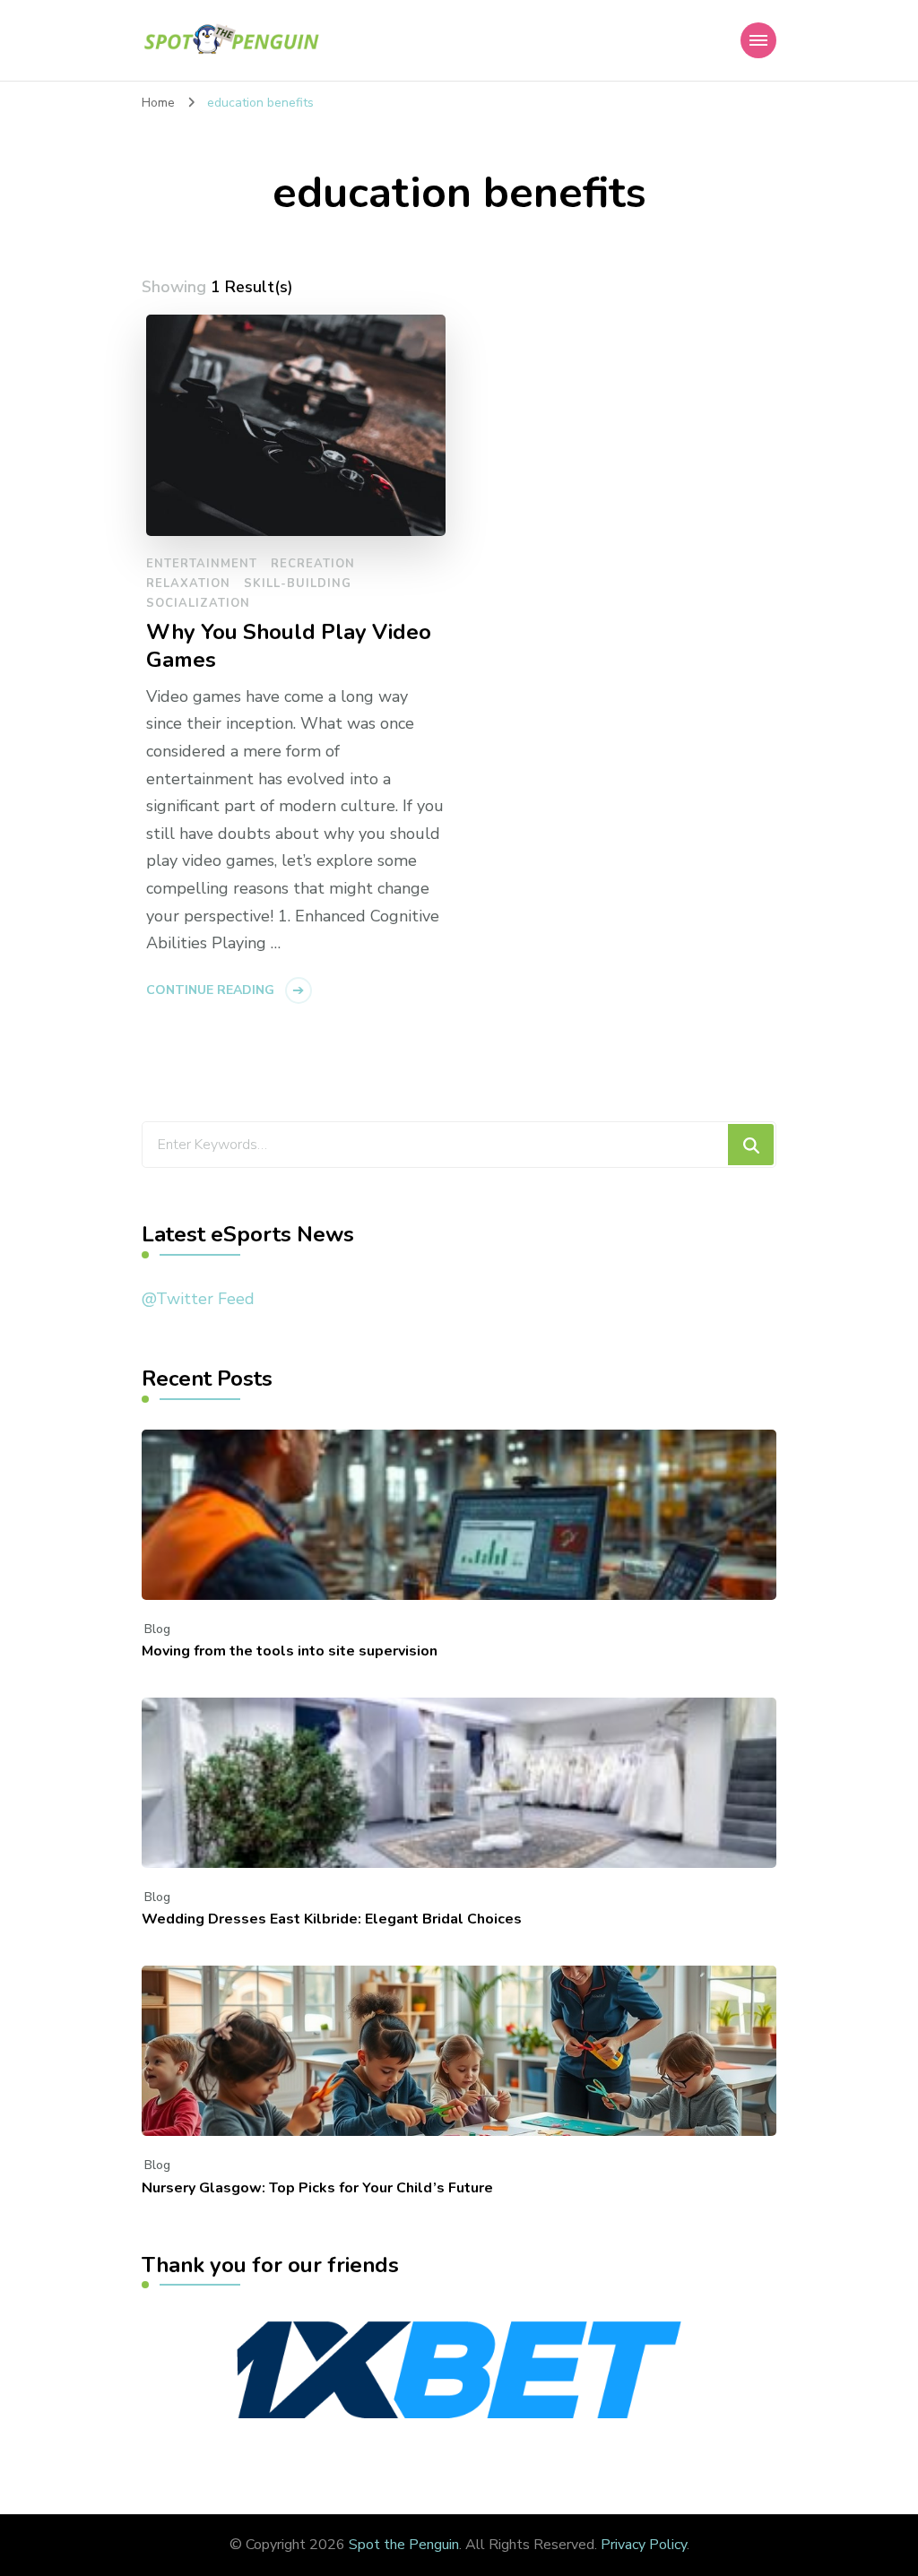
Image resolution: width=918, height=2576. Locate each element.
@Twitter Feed (198, 1299)
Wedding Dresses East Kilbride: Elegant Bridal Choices (332, 1919)
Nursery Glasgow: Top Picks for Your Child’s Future (317, 2188)
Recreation (313, 564)
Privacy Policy (644, 2545)
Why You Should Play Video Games (289, 646)
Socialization (198, 603)
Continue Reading (210, 990)
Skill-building (298, 583)
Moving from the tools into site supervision (290, 1651)
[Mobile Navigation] (758, 40)
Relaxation (188, 583)
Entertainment (202, 564)
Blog (157, 1629)
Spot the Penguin (404, 2545)
